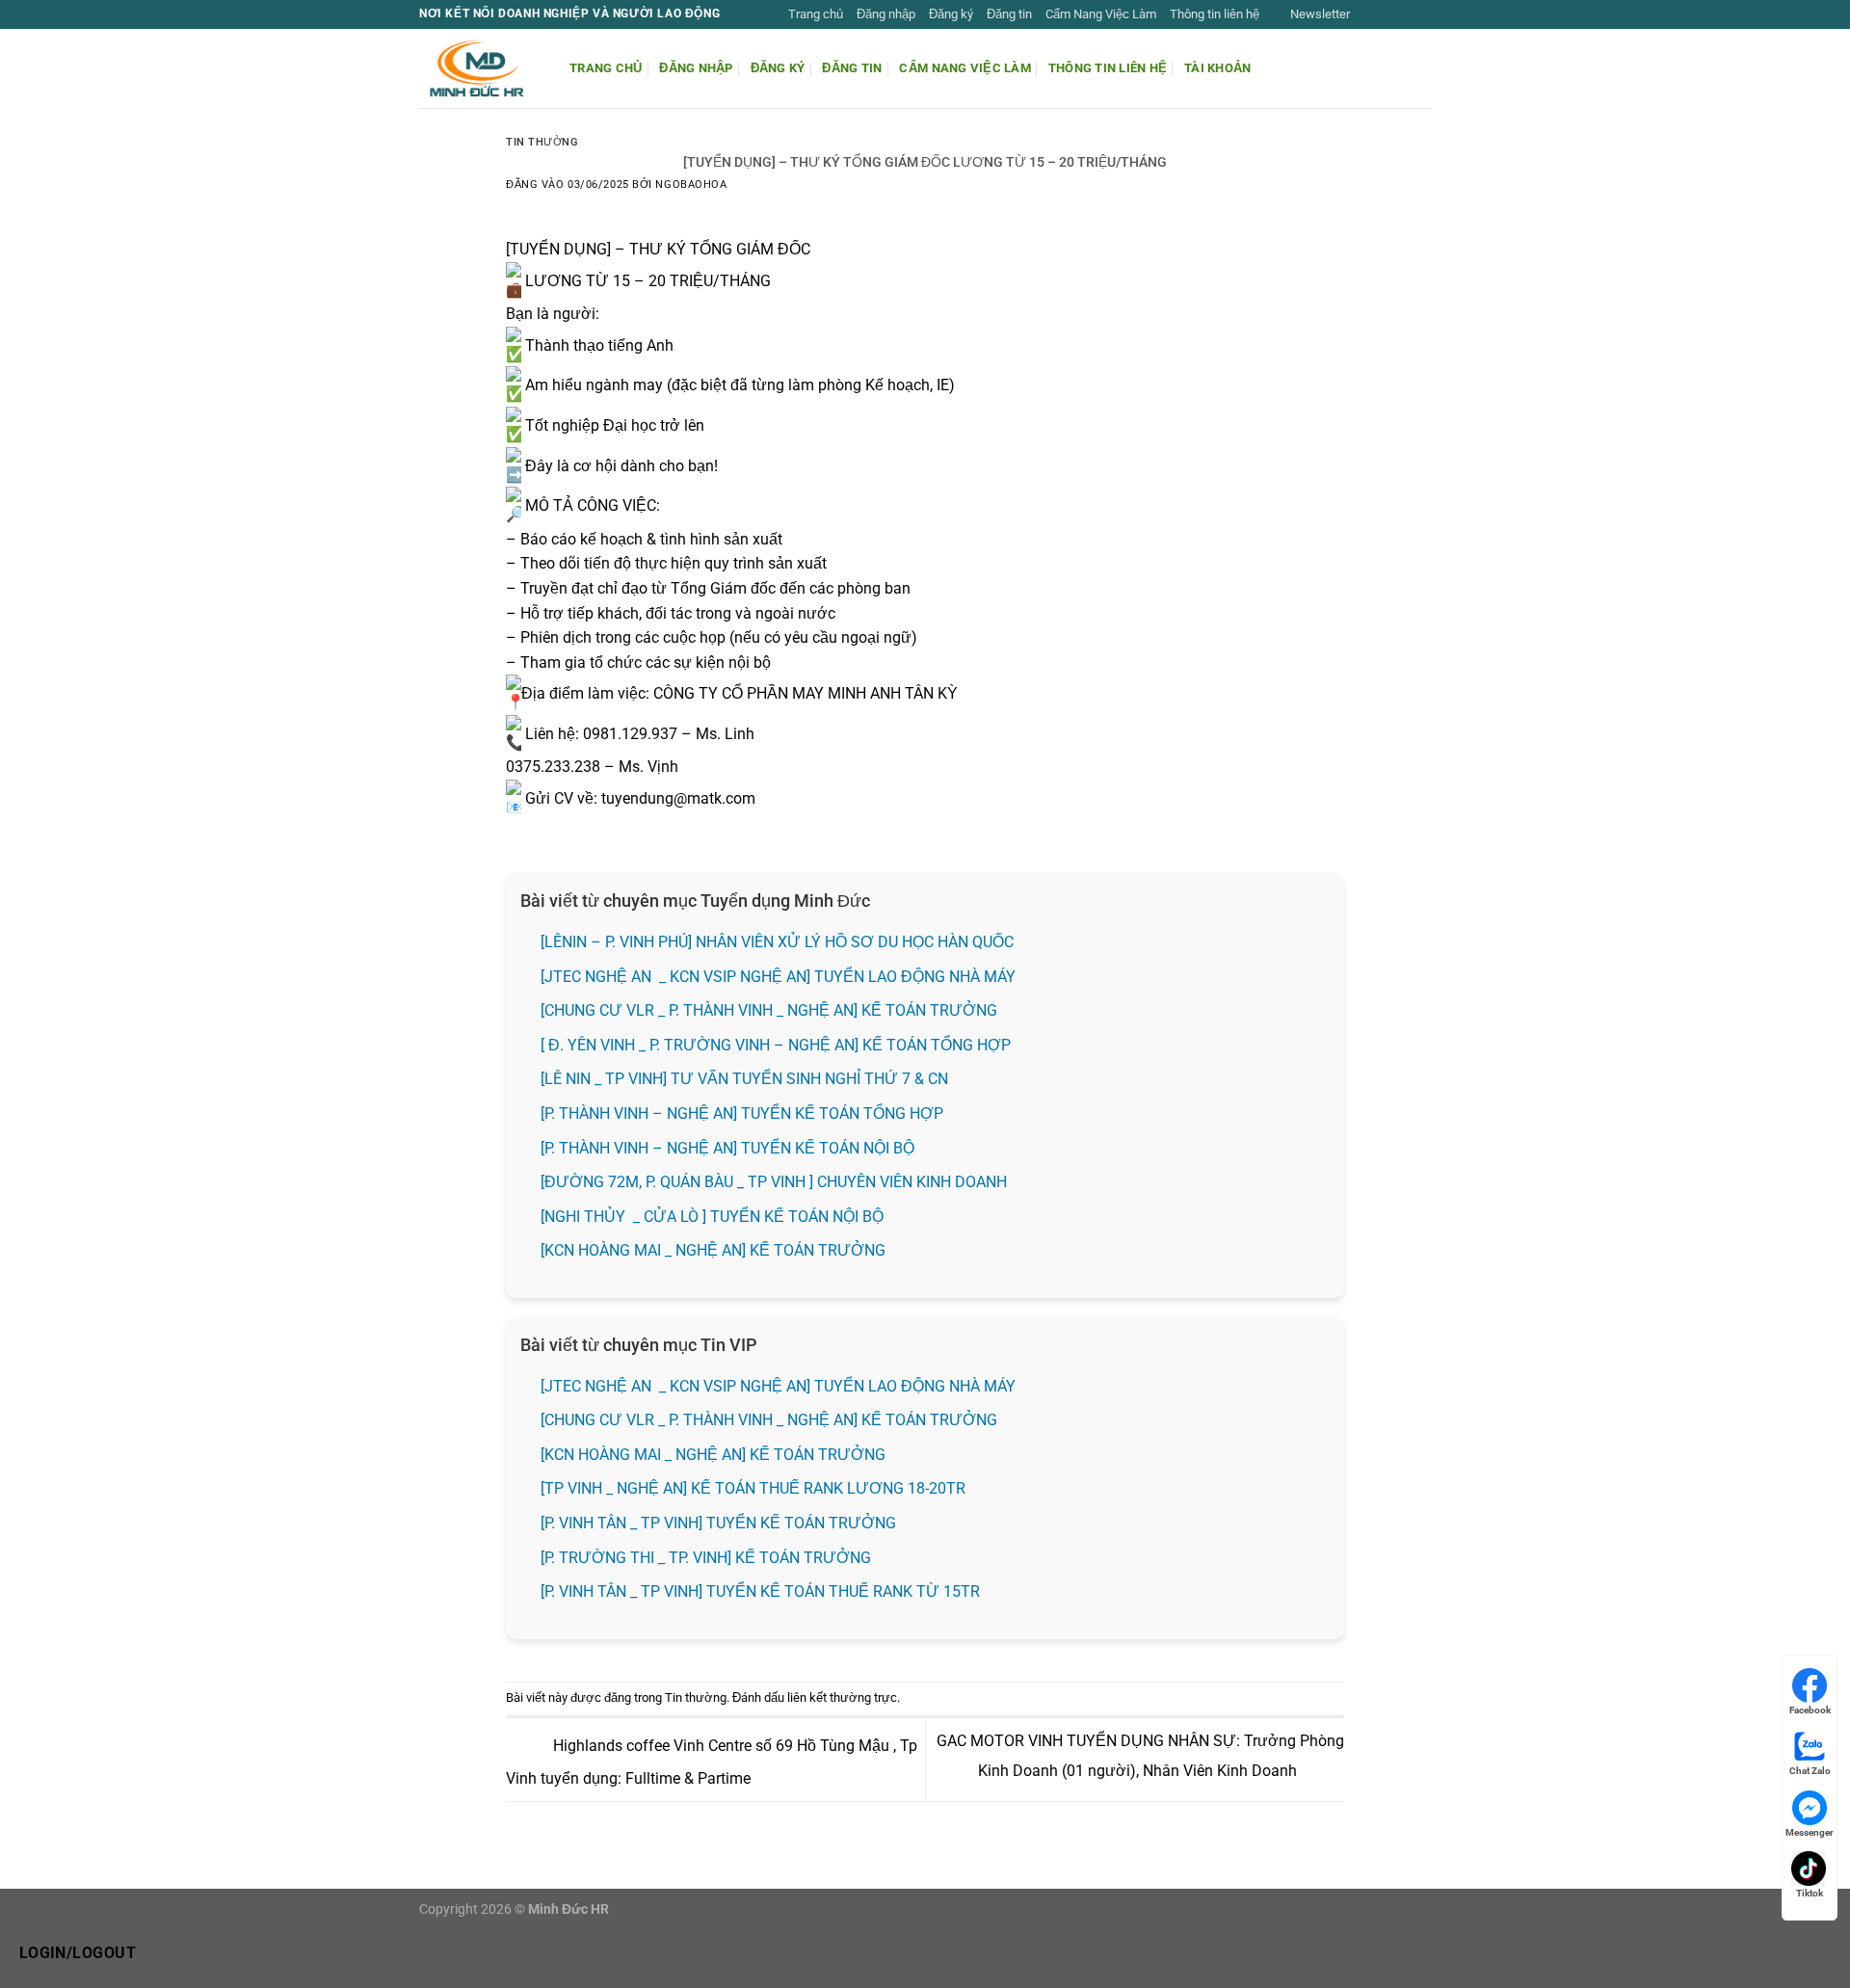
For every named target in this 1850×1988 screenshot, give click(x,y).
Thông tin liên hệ (1215, 14)
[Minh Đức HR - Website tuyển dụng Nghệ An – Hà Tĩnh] (480, 68)
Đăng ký (951, 14)
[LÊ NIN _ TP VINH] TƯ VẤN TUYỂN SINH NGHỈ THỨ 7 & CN (744, 1079)
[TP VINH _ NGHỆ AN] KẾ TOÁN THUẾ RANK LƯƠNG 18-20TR (753, 1488)
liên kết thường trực (842, 1697)
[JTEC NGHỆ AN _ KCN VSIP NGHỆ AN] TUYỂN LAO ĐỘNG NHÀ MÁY (780, 977)
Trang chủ (816, 14)
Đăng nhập (886, 14)
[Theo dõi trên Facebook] (1366, 14)
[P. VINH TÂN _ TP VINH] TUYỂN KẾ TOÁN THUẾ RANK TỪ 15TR (760, 1591)
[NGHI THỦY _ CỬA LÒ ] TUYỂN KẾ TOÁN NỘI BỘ (712, 1217)
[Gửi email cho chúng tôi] (1421, 14)
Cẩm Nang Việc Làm (1101, 14)
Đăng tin (1009, 14)
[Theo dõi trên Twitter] (1403, 14)
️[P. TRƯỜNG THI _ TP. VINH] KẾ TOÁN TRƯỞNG (706, 1558)
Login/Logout (78, 1953)
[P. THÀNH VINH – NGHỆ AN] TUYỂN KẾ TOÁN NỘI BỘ (727, 1148)
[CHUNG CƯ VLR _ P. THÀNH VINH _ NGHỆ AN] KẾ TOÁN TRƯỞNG (769, 1010)
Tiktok (1810, 1893)
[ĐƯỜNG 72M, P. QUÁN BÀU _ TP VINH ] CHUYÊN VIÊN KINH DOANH (774, 1182)
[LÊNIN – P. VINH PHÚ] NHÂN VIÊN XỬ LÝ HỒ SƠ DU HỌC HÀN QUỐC (777, 942)
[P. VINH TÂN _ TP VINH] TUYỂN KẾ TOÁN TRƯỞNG (718, 1523)
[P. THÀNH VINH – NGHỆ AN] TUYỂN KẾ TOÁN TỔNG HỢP (742, 1113)
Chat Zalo (1810, 1771)
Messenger (1810, 1832)
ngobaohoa (691, 185)
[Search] (1424, 68)
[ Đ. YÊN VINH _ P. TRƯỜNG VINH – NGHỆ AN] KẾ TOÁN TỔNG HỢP (776, 1045)
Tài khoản (1217, 68)
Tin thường (542, 142)
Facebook (1810, 1710)
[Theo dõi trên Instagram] (1385, 14)
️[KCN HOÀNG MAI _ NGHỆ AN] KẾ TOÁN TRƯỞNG (713, 1250)
